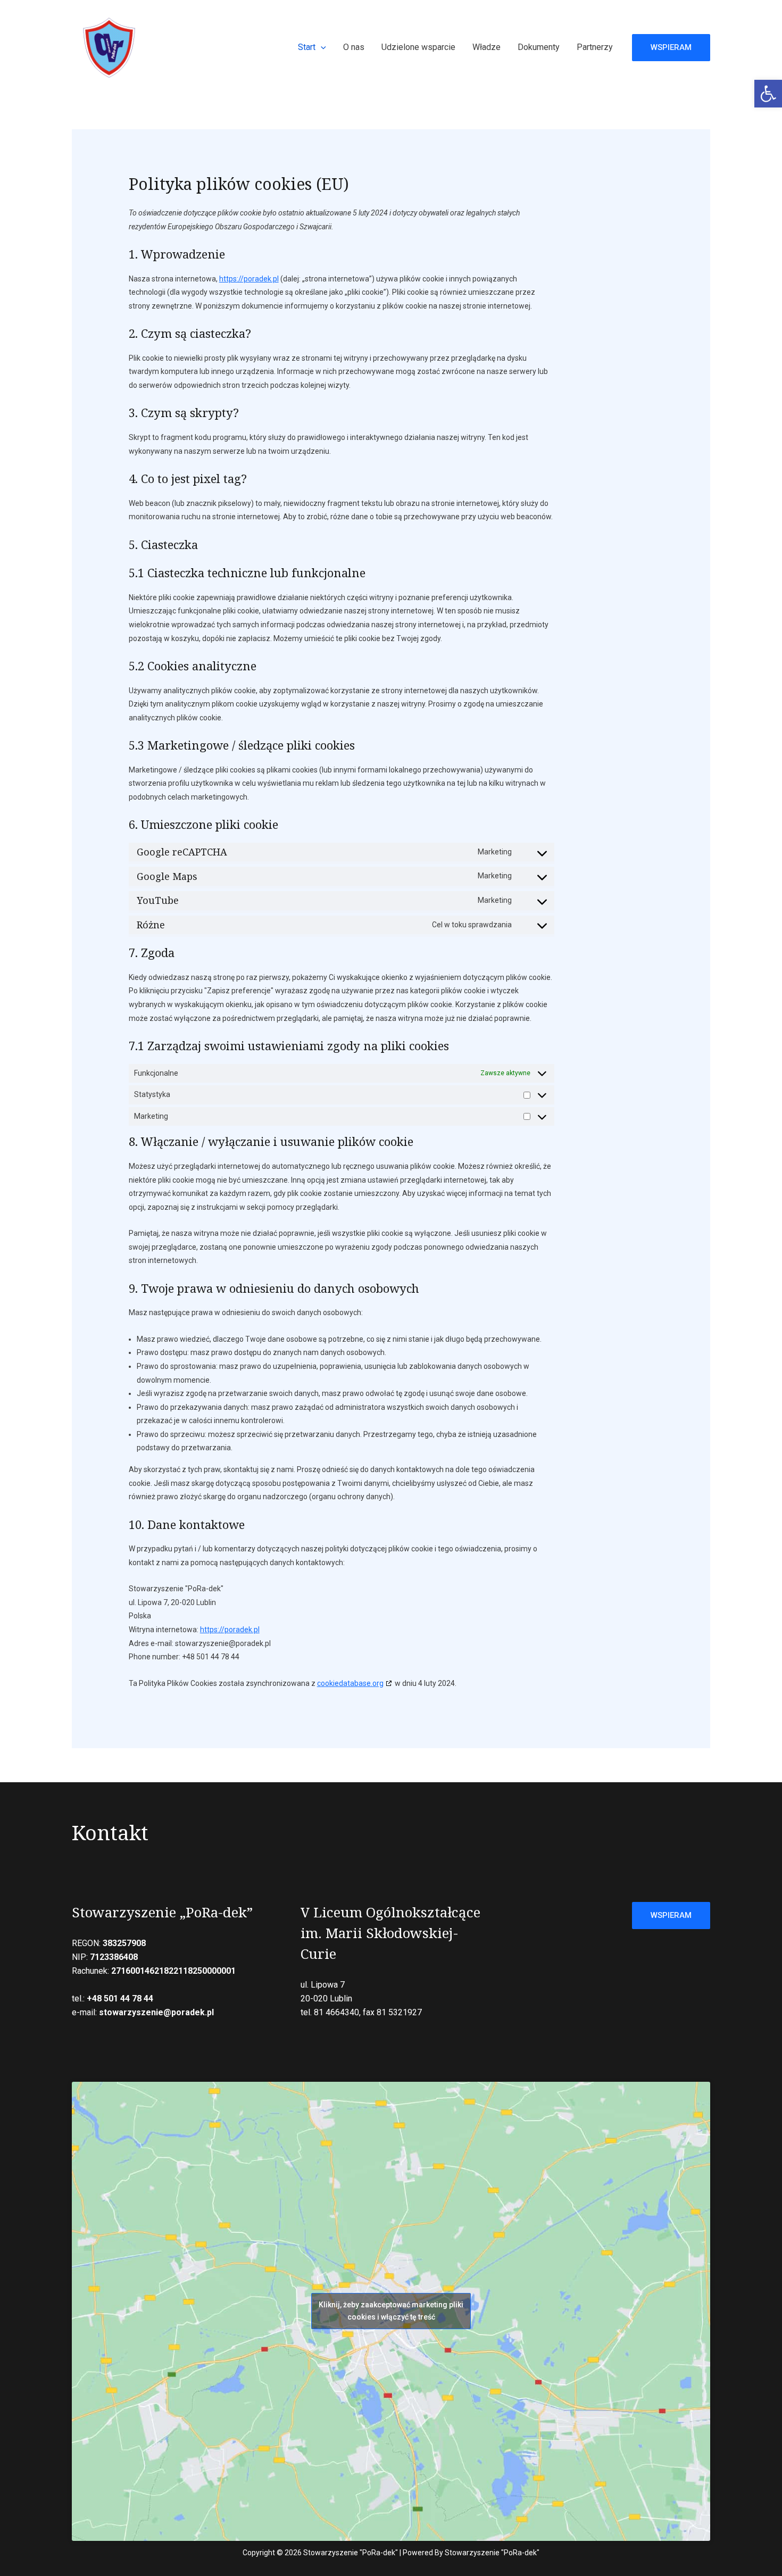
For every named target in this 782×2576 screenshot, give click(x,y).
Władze (486, 47)
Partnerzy (595, 47)
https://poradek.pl (249, 279)
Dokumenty (539, 47)
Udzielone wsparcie (418, 47)
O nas (354, 47)
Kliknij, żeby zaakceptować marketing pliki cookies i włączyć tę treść (391, 2311)
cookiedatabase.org (350, 1683)
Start (307, 47)
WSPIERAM (671, 1915)
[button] (768, 94)
